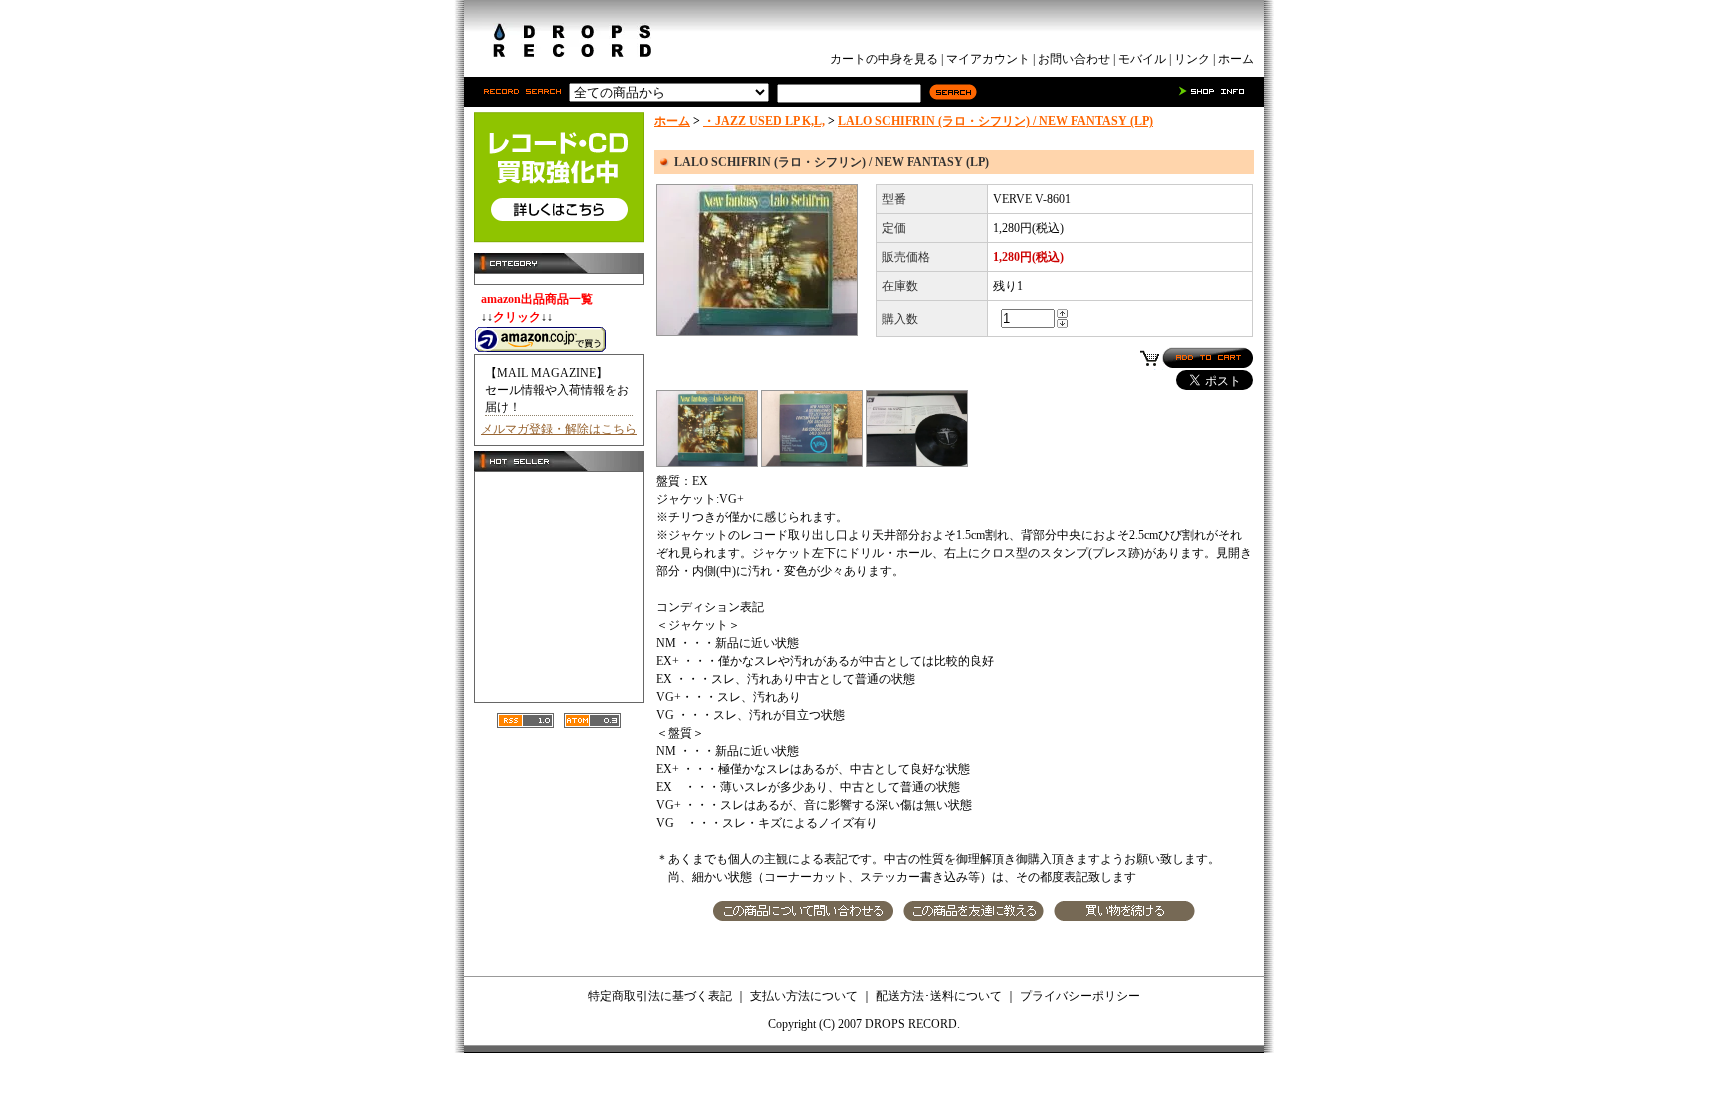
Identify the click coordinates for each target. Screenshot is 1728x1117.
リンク (1192, 59)
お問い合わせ (1074, 59)
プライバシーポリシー (1080, 996)
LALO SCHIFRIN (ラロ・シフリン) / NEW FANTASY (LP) (995, 121)
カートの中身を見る (884, 59)
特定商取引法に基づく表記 (660, 996)
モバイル (1142, 59)
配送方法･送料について (939, 996)
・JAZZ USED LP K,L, (764, 121)
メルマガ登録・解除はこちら (559, 429)
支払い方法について (804, 996)
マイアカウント (988, 59)
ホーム (1236, 59)
